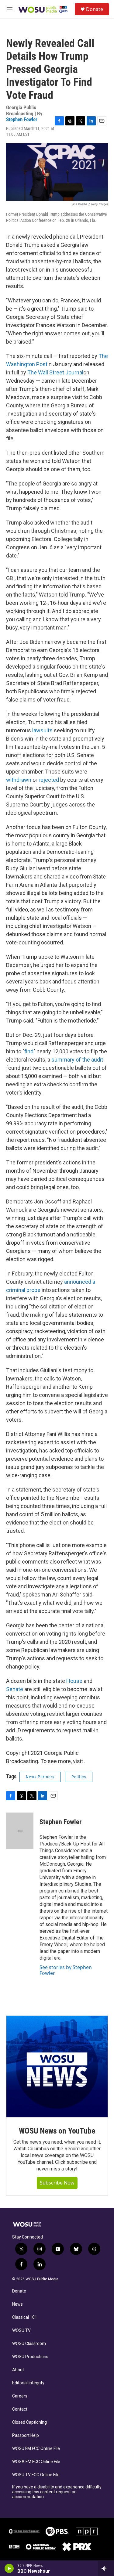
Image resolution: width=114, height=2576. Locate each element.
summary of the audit (77, 1060)
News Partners (40, 1777)
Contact (20, 2409)
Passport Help (26, 2435)
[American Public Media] (41, 2547)
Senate (15, 1689)
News (17, 2304)
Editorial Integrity (28, 2383)
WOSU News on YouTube (57, 2131)
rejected (49, 780)
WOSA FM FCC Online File (36, 2462)
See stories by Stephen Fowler (66, 1970)
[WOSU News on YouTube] (57, 2067)
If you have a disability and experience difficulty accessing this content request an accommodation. (57, 2492)
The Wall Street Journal (55, 372)
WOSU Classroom (29, 2344)
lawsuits (43, 730)
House (74, 1681)
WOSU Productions (30, 2357)
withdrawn (19, 780)
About (18, 2370)
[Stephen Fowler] (20, 1831)
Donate (95, 9)
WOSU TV (21, 2331)
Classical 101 (25, 2317)
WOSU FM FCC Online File (36, 2449)
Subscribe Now (57, 2183)
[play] (9, 2568)
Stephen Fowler (22, 119)
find (29, 1051)
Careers (20, 2396)
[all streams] (106, 2568)
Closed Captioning (29, 2422)
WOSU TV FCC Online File (36, 2475)
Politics (79, 1777)
